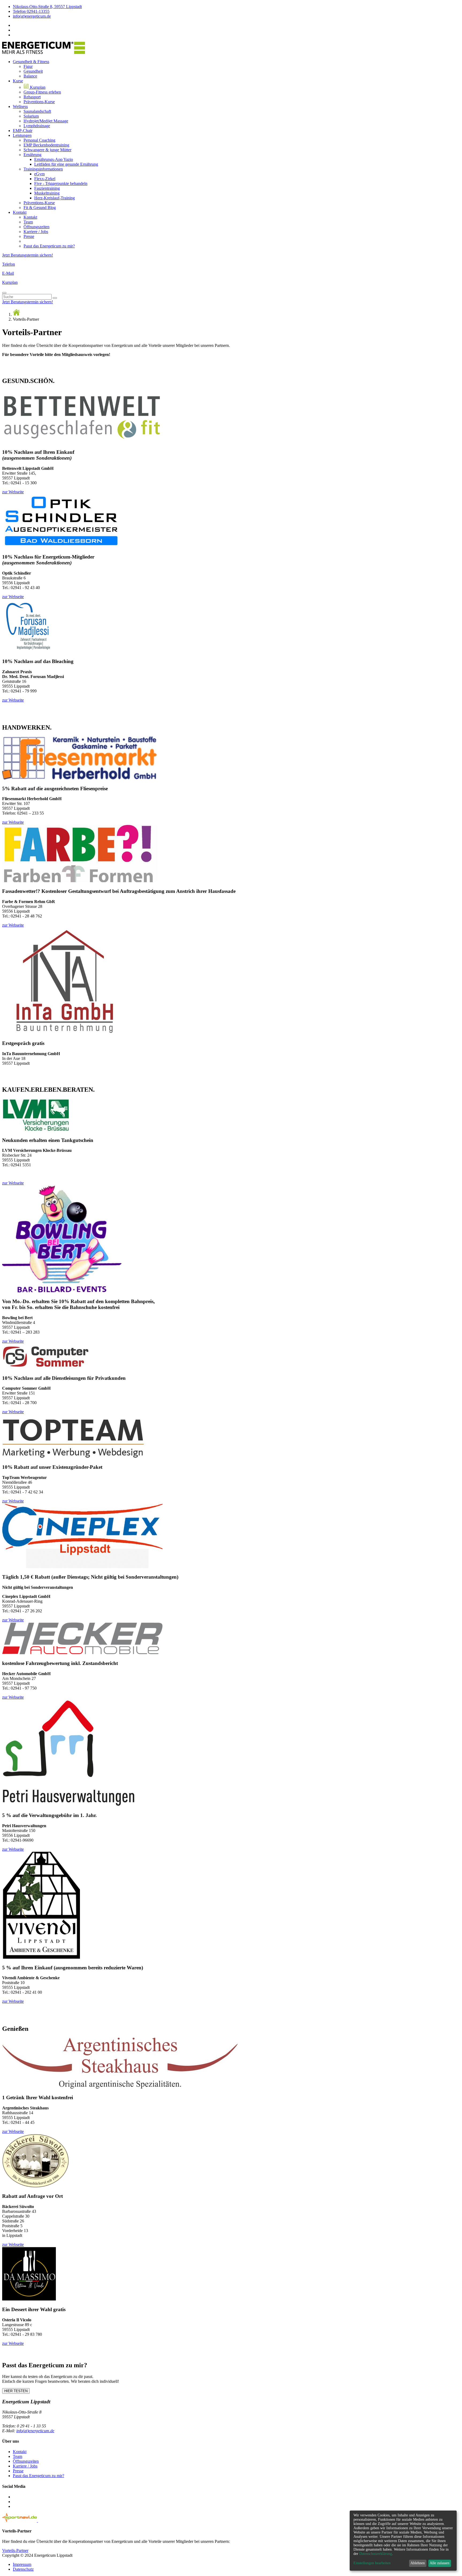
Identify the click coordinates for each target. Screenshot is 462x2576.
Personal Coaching (39, 140)
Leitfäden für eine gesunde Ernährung (66, 164)
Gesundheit (33, 71)
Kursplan (37, 87)
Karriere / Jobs (36, 232)
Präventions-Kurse (39, 102)
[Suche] (55, 298)
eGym (39, 174)
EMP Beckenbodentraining (46, 145)
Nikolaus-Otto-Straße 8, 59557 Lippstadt (47, 7)
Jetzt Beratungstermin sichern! (28, 255)
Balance (30, 76)
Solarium (31, 116)
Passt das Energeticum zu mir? (49, 246)
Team (28, 222)
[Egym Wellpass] (47, 2521)
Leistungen (22, 135)
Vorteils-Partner (15, 2550)
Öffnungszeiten (36, 227)
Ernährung (32, 155)
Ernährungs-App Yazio (54, 159)
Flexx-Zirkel (45, 179)
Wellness (20, 106)
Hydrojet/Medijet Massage (46, 121)
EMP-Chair (23, 131)
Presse (29, 236)
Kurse (18, 81)
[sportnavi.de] (20, 2521)
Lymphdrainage (37, 126)
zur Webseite (13, 492)
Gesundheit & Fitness (31, 62)
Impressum (22, 2564)
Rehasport (32, 97)
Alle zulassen (440, 2563)
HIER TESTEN (16, 2391)
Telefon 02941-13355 (31, 11)
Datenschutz (23, 2569)
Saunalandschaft (37, 111)
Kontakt (20, 212)
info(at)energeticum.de (32, 16)
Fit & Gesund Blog (40, 208)
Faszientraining (47, 188)
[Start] (16, 314)
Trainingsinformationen (43, 169)
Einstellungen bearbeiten (372, 2563)
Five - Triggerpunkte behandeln (61, 183)
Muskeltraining (47, 193)
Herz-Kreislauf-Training (55, 198)
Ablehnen (418, 2563)
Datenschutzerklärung (376, 2554)
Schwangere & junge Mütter (47, 150)
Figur (28, 66)
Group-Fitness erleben (42, 92)
